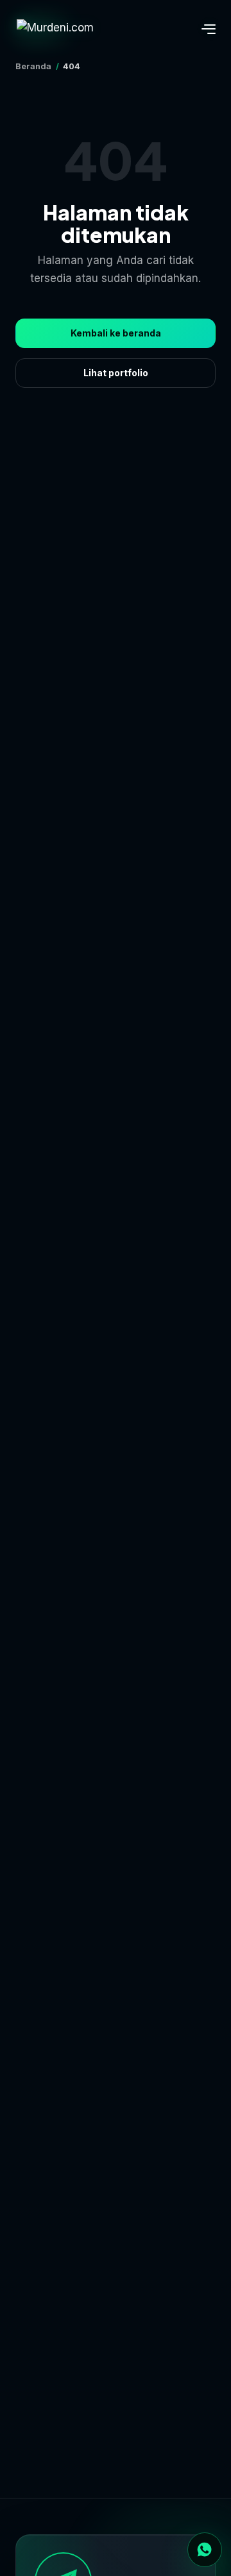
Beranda (33, 66)
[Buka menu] (201, 29)
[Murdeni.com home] (67, 29)
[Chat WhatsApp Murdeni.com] (205, 2550)
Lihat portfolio (116, 373)
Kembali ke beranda (116, 333)
